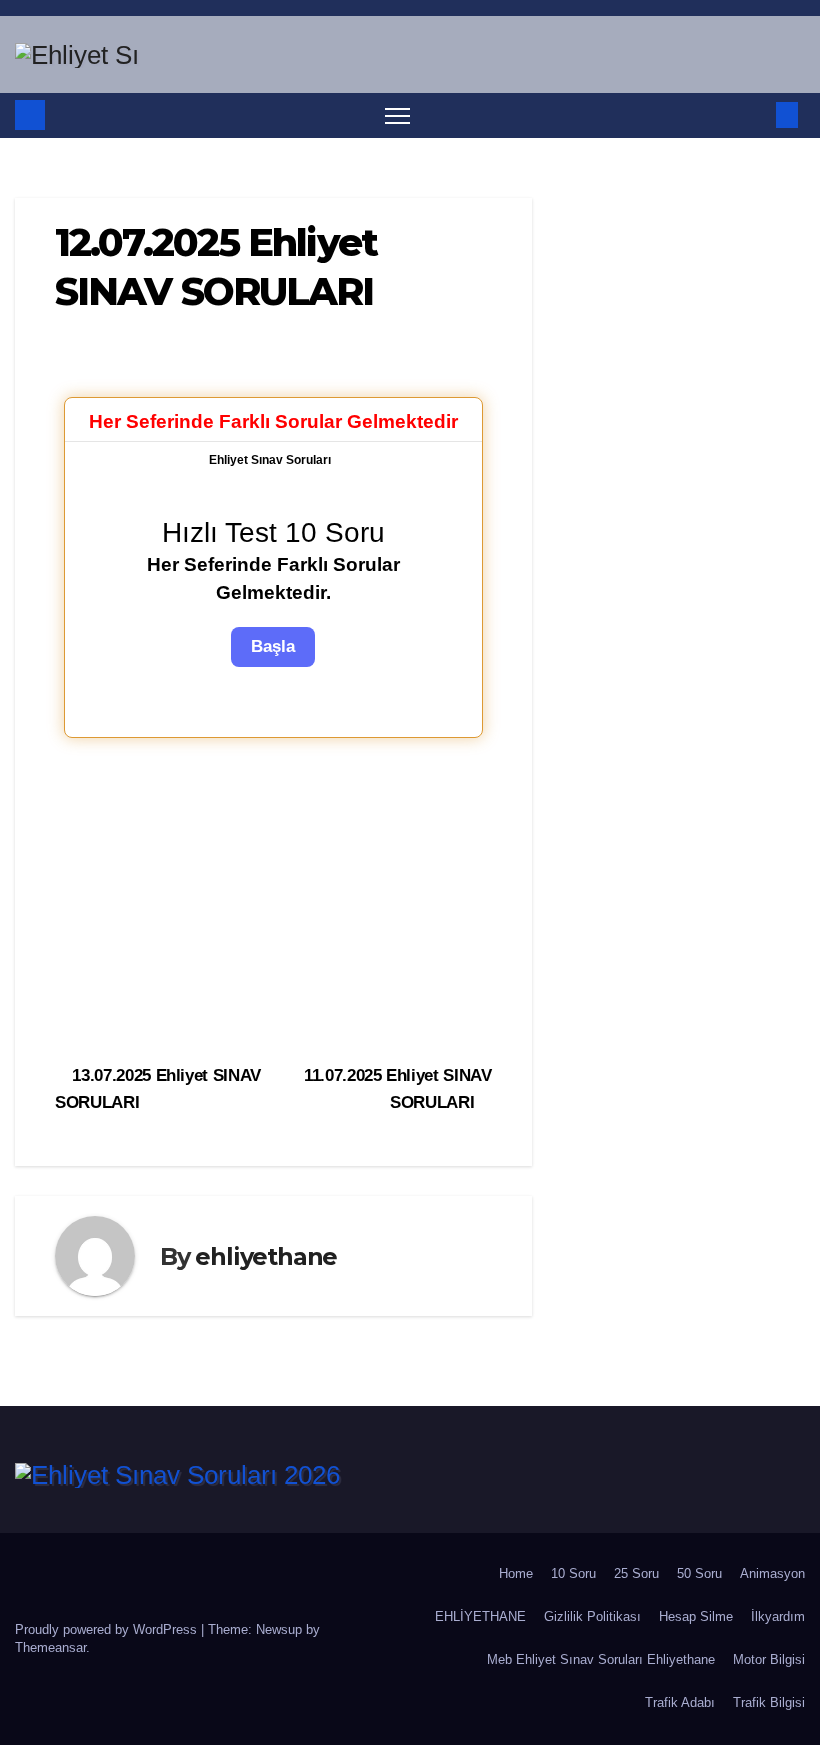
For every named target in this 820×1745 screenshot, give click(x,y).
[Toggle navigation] (397, 115)
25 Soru (636, 1573)
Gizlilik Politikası (592, 1616)
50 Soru (699, 1573)
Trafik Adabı (680, 1702)
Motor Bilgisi (769, 1659)
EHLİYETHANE (480, 1616)
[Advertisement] (273, 898)
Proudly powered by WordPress (108, 1629)
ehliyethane (266, 1256)
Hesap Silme (696, 1616)
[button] (755, 114)
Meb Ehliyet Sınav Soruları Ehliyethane (601, 1659)
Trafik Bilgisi (769, 1702)
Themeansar (50, 1647)
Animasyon (772, 1573)
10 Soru (573, 1573)
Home (516, 1573)
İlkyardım (778, 1616)
